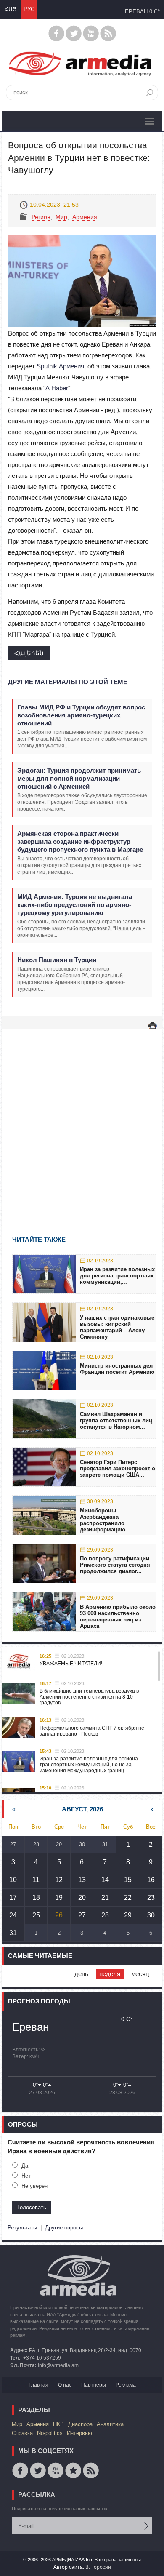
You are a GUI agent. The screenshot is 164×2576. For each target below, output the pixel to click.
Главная (38, 2385)
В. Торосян (98, 2567)
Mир (61, 217)
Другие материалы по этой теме (68, 682)
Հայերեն (29, 653)
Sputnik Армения (60, 366)
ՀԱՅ (11, 9)
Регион (41, 217)
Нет (26, 2176)
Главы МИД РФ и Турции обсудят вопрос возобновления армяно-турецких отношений (81, 715)
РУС (29, 9)
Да (25, 2166)
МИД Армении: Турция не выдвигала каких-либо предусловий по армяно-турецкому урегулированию (75, 905)
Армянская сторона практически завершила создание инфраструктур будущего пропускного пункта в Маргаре (80, 841)
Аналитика (110, 2424)
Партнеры (94, 2385)
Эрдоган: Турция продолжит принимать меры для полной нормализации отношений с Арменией (79, 778)
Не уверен (34, 2186)
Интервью (79, 2433)
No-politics (50, 2433)
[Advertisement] (82, 1120)
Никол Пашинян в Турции (57, 960)
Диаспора (80, 2424)
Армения (85, 217)
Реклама (126, 2385)
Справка (22, 2433)
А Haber (57, 388)
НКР (58, 2424)
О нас (65, 2385)
